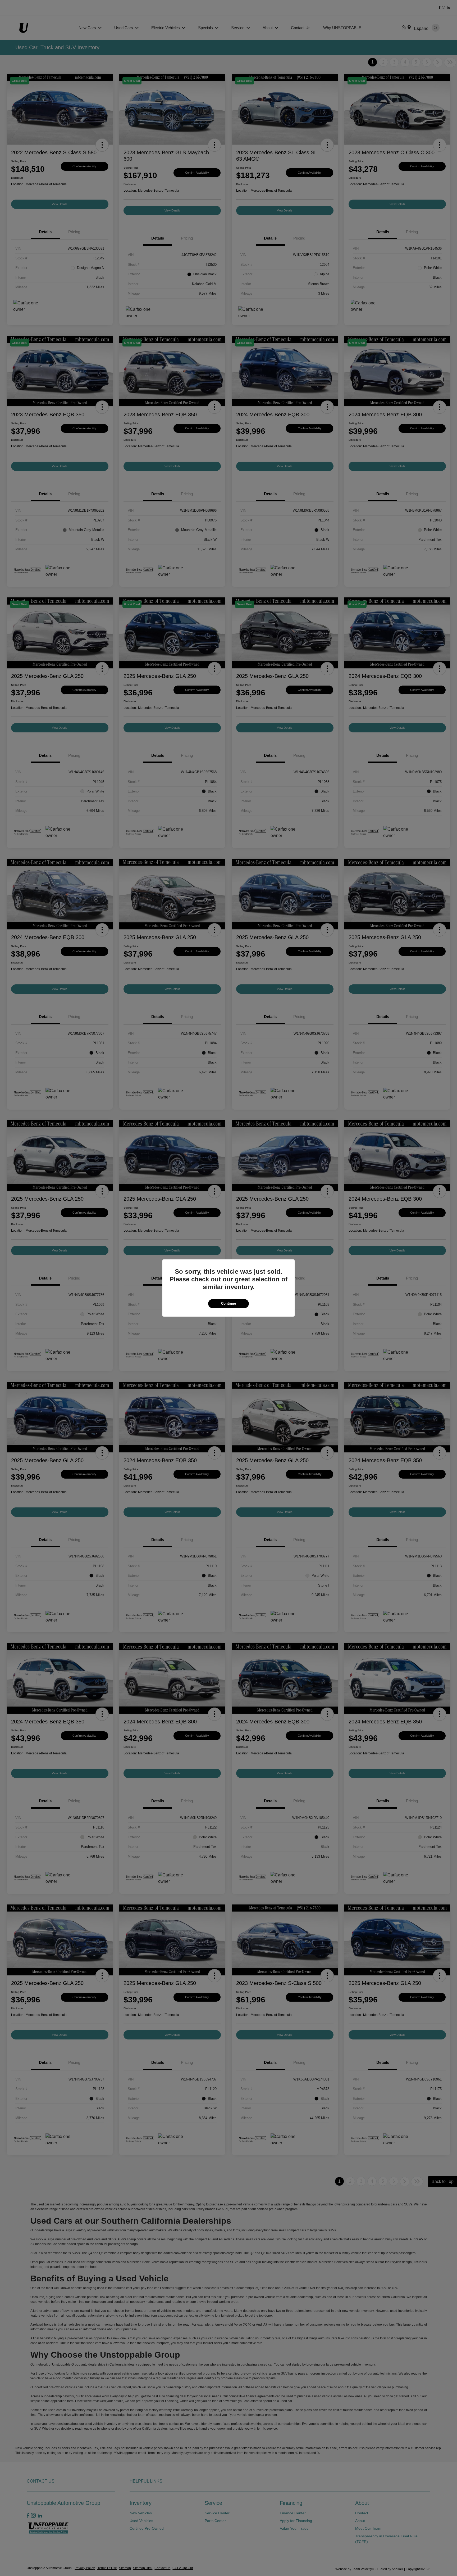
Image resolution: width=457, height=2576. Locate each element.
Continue (229, 1303)
